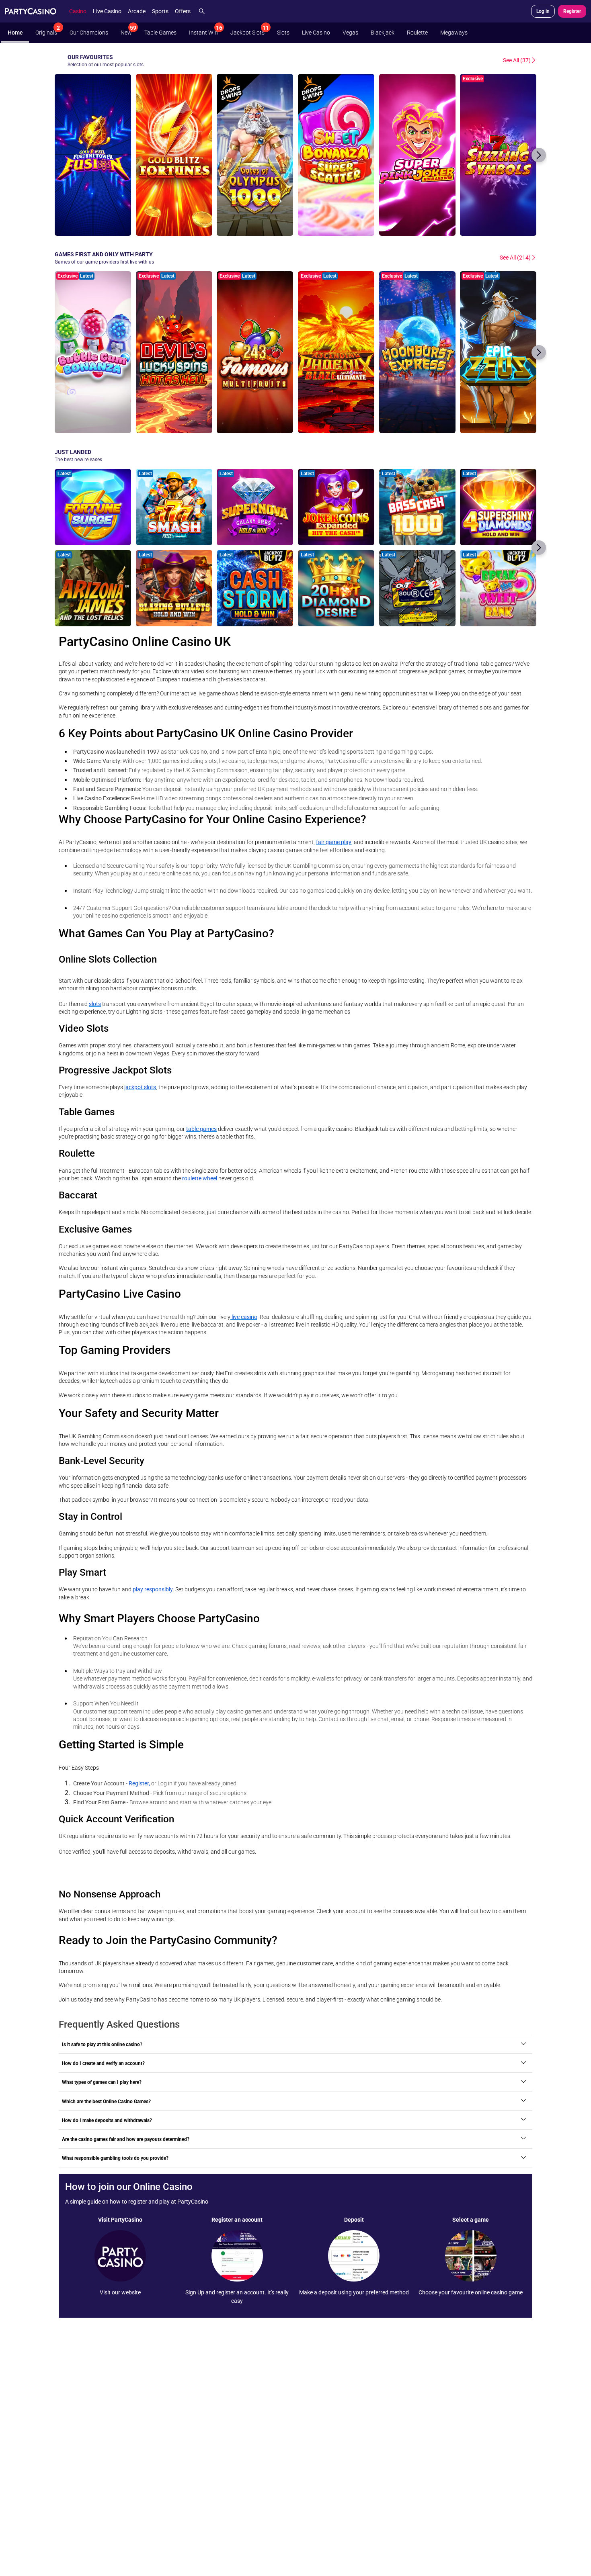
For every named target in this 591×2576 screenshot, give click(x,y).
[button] (539, 155)
